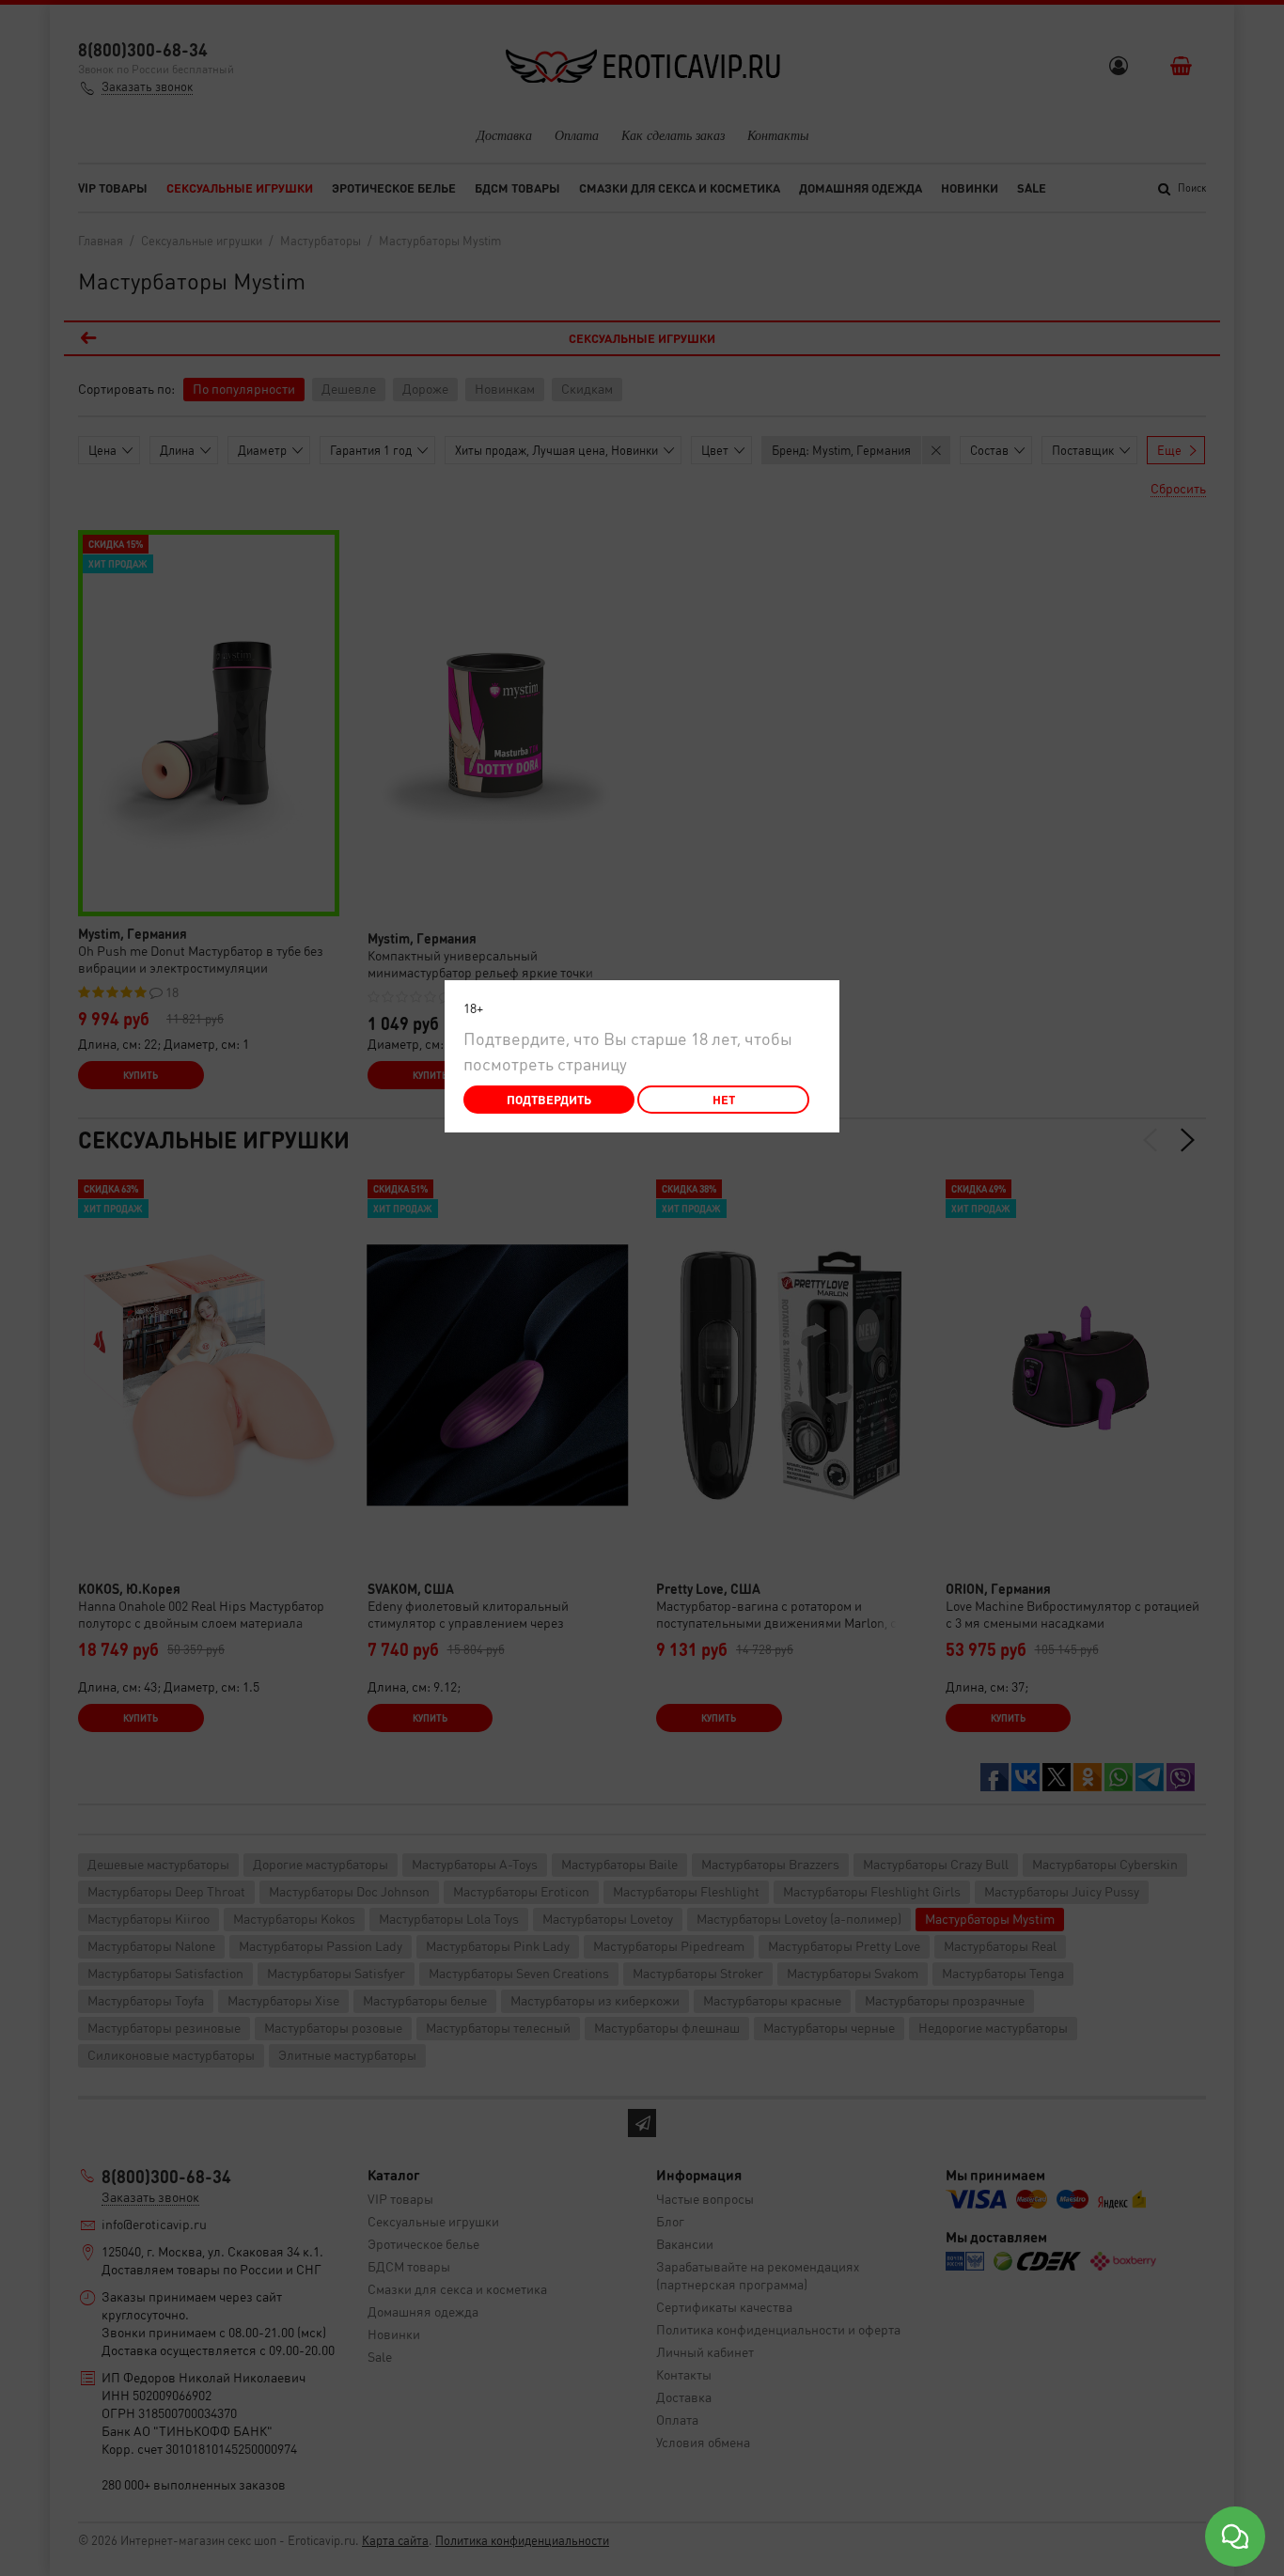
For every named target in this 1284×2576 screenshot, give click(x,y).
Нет (724, 1099)
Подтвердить (549, 1099)
